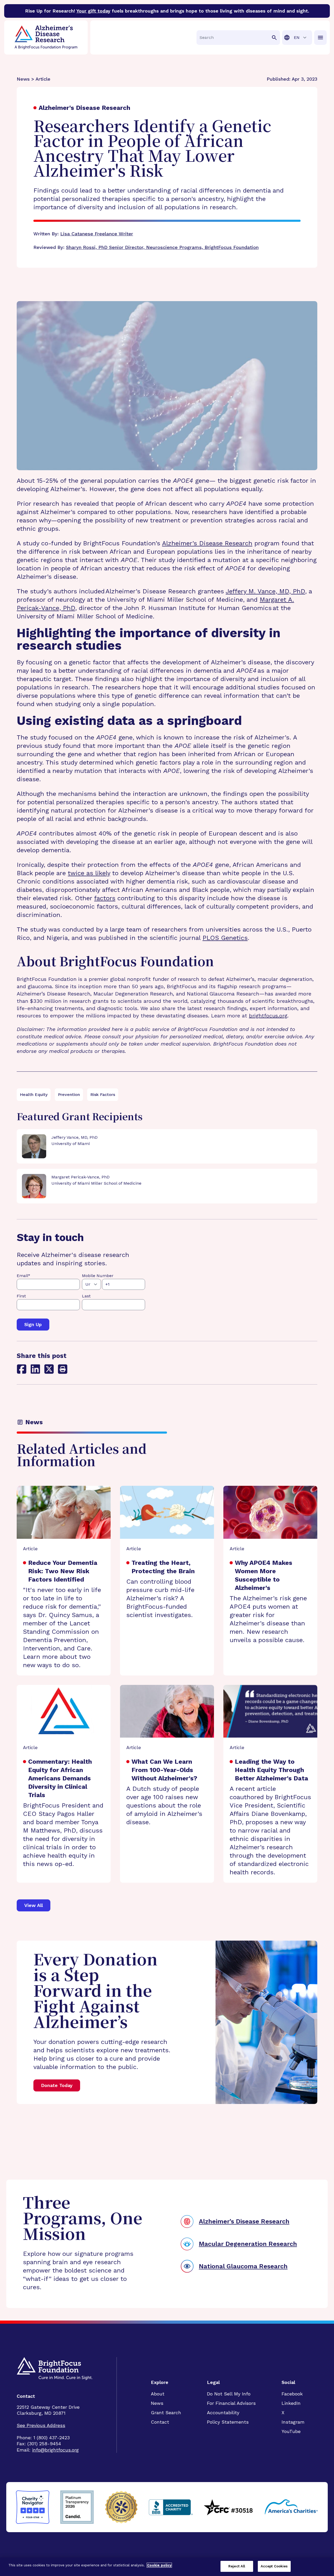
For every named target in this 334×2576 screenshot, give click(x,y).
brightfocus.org (268, 1016)
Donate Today (57, 2085)
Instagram (293, 2422)
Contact (160, 2422)
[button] (63, 1369)
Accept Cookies (274, 2566)
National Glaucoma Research (243, 2266)
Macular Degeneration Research (248, 2244)
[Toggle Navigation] (320, 38)
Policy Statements (228, 2422)
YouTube (291, 2431)
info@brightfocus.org (55, 2450)
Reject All (237, 2566)
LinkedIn (291, 2403)
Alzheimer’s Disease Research (207, 543)
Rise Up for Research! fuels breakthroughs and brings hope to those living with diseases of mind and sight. (167, 11)
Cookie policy (159, 2565)
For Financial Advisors (231, 2403)
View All (34, 1905)
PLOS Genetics (225, 938)
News (157, 2403)
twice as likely (89, 873)
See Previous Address (41, 2425)
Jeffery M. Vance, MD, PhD (265, 591)
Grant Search (166, 2413)
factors (105, 898)
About (158, 2394)
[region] (167, 2567)
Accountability (223, 2413)
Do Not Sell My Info (229, 2394)
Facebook (292, 2394)
